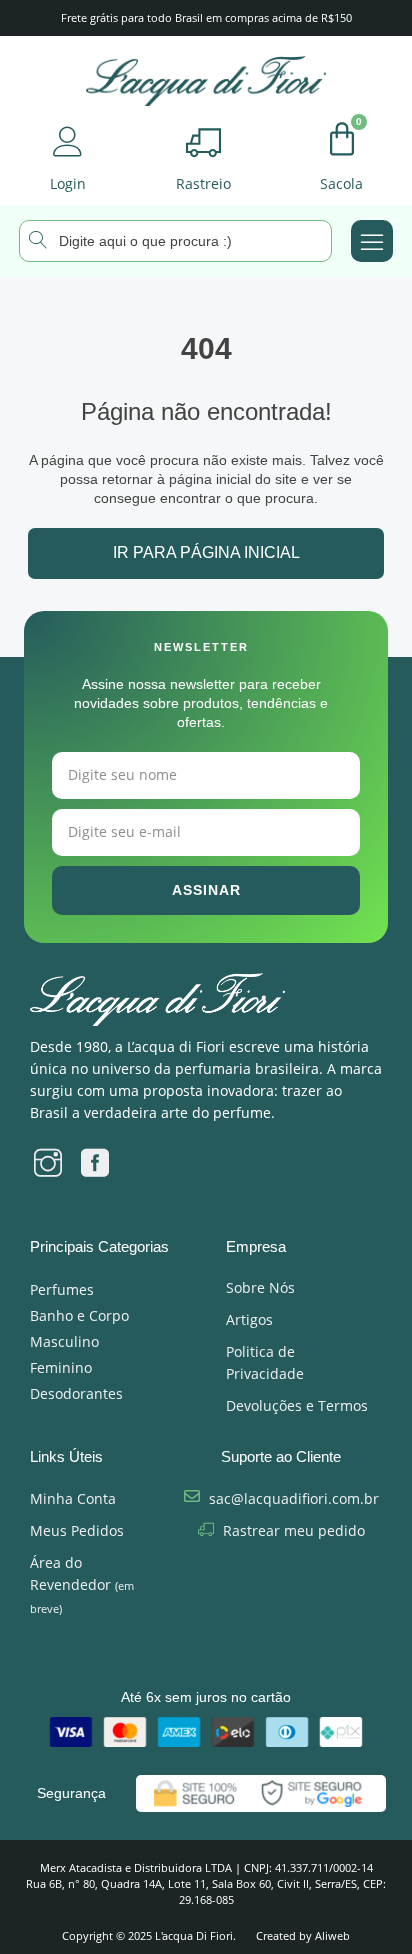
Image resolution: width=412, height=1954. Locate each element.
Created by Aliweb (303, 1935)
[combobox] (175, 241)
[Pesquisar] (16, 239)
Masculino (64, 1341)
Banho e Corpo (79, 1315)
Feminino (61, 1367)
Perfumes (62, 1289)
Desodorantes (76, 1393)
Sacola (341, 183)
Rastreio (203, 183)
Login (68, 183)
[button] (372, 241)
